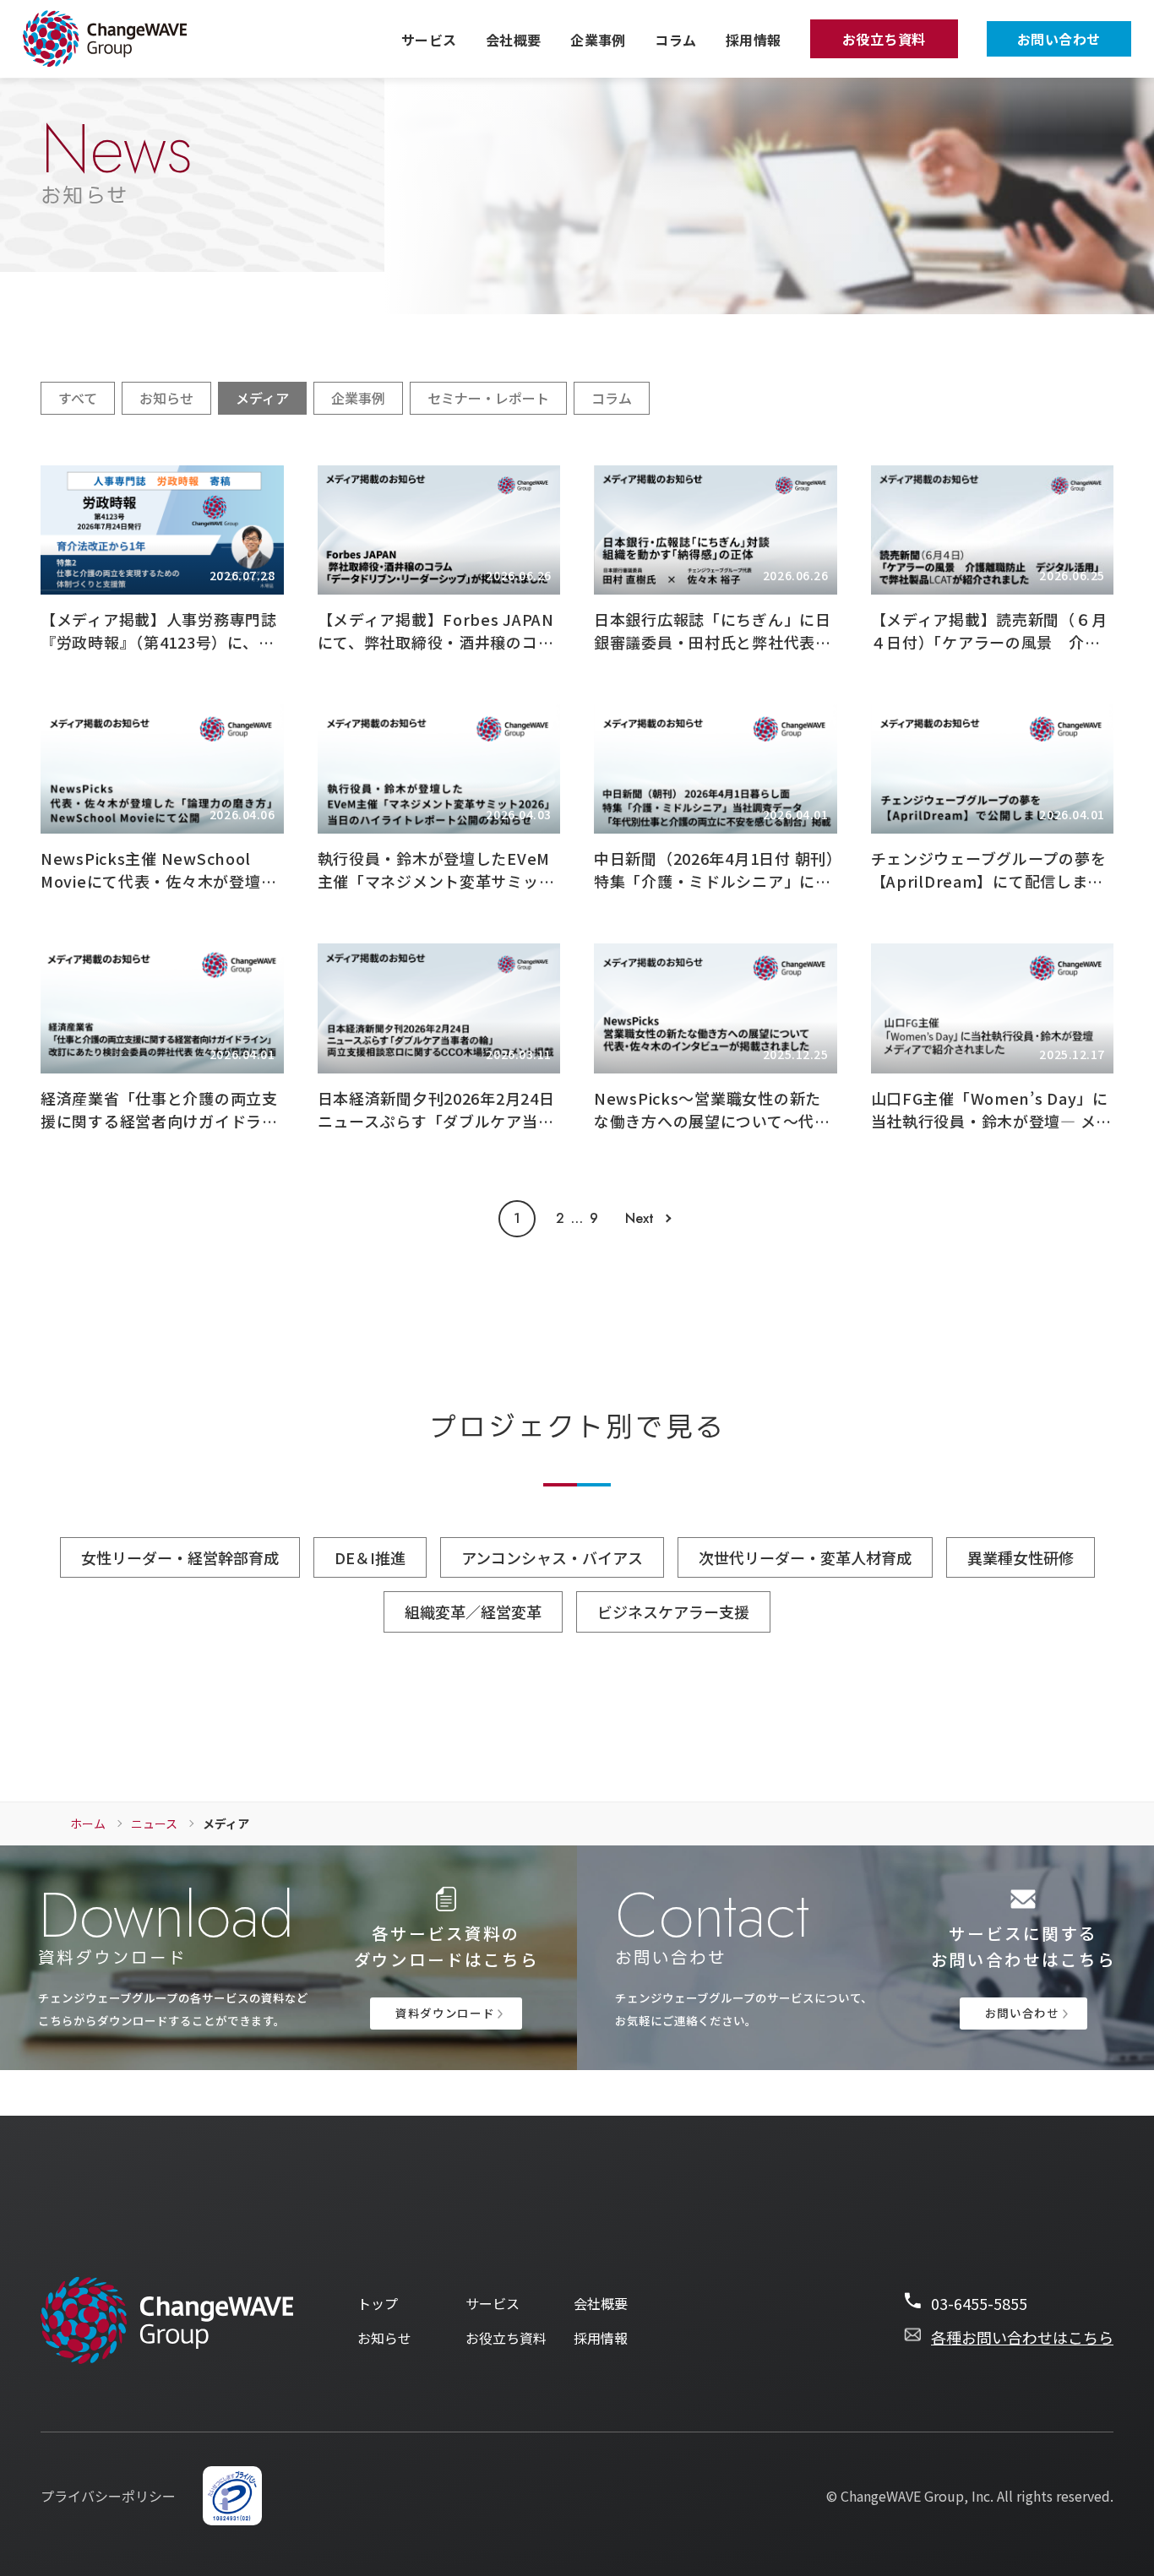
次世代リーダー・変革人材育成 (805, 1557)
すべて (78, 398)
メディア (262, 398)
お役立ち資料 (884, 39)
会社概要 (514, 40)
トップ (378, 2304)
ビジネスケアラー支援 (673, 1611)
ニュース (154, 1823)
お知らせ (166, 398)
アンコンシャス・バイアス (552, 1557)
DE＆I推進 (370, 1557)
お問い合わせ (1059, 39)
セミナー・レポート (488, 398)
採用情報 (754, 40)
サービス (429, 40)
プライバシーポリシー (108, 2496)
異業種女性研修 (1021, 1557)
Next (640, 1219)
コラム (675, 40)
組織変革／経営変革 (473, 1611)
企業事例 (598, 40)
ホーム (88, 1823)
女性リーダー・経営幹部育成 (180, 1557)
